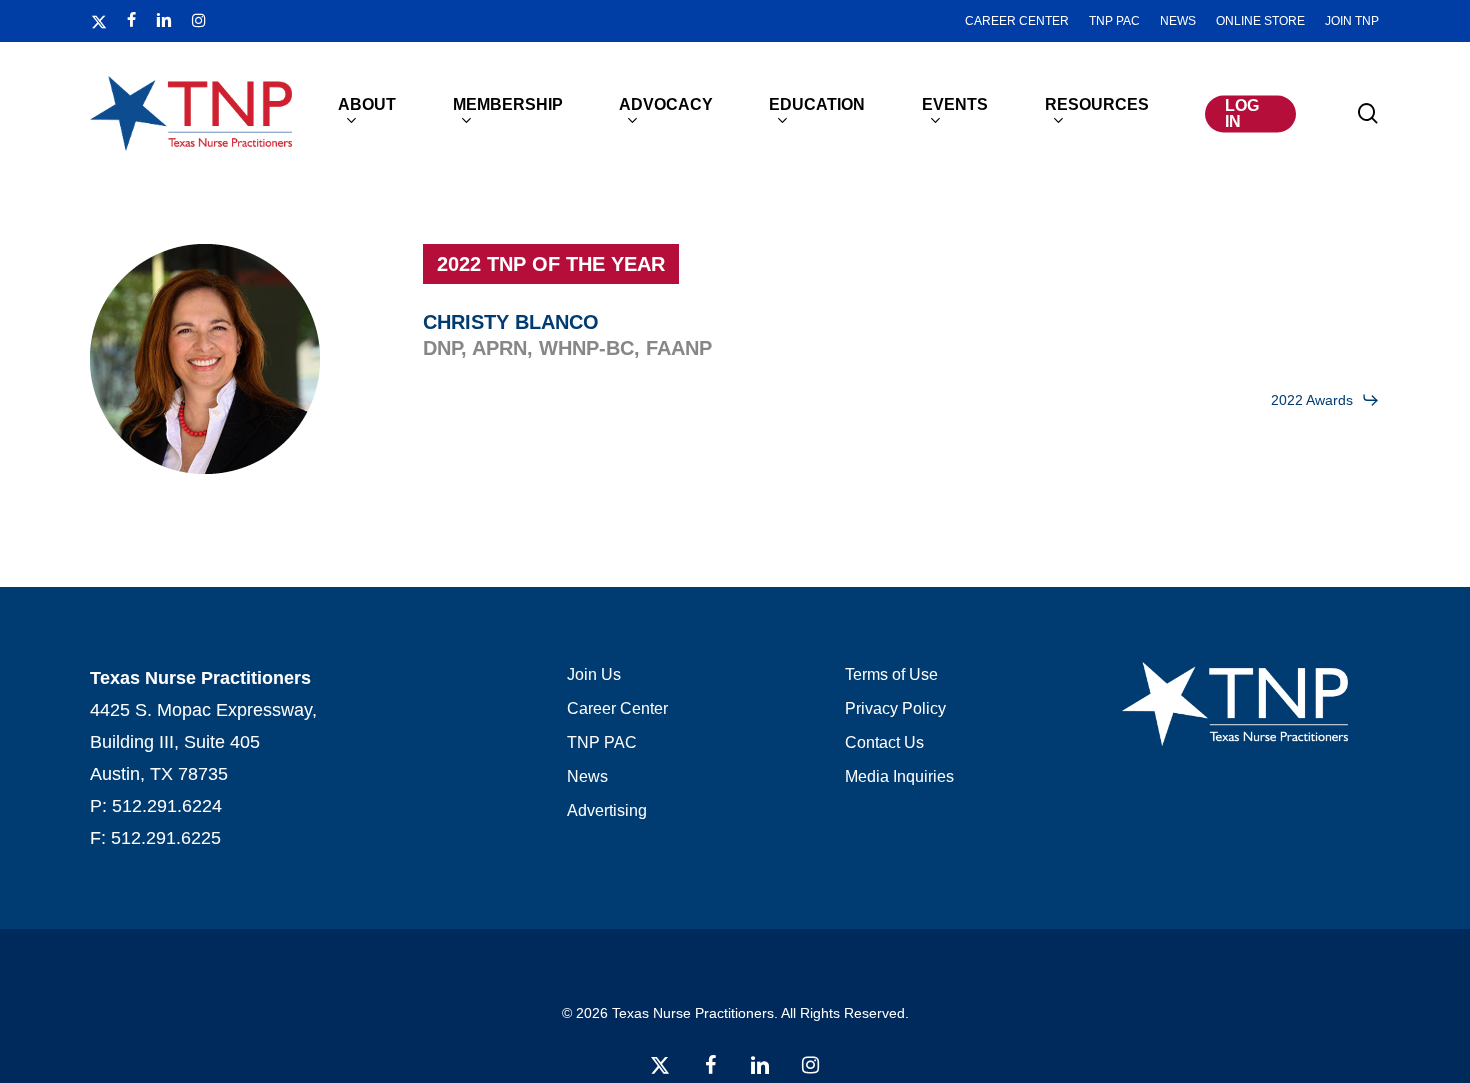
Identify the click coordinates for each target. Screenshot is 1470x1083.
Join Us (594, 674)
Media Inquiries (899, 776)
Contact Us (884, 742)
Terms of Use (891, 674)
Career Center (617, 708)
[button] (1325, 400)
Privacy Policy (895, 708)
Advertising (607, 810)
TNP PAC (602, 742)
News (587, 776)
